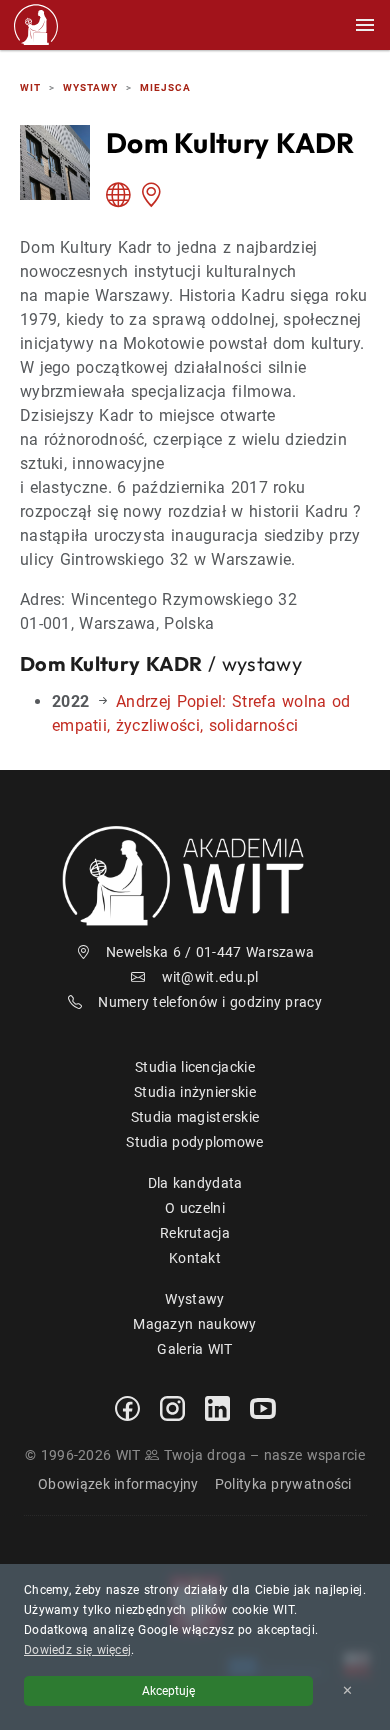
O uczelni (195, 1208)
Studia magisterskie (195, 1117)
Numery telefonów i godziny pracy (210, 1002)
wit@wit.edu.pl (210, 977)
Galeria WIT (194, 1349)
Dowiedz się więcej (77, 1650)
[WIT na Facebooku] (127, 1407)
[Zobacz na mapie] (155, 199)
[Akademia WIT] (195, 875)
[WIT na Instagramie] (172, 1407)
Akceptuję (168, 1691)
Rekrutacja (195, 1233)
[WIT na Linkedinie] (217, 1407)
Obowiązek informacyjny (118, 1484)
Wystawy (194, 1299)
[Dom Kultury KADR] (122, 199)
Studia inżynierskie (195, 1092)
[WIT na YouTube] (263, 1408)
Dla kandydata (195, 1183)
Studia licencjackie (195, 1067)
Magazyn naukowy (195, 1324)
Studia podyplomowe (194, 1142)
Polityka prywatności (283, 1484)
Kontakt (195, 1258)
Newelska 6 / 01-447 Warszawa (210, 952)
